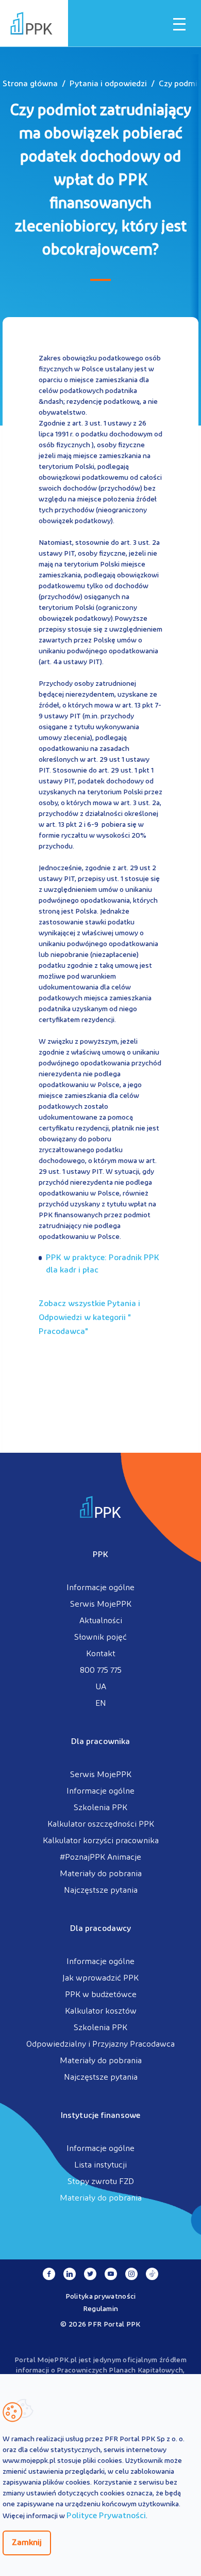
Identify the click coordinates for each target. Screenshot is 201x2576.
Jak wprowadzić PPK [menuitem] (100, 1978)
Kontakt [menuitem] (101, 1654)
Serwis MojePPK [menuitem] (101, 1605)
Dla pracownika (100, 1742)
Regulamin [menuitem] (101, 2309)
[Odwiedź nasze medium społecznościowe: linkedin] (70, 2274)
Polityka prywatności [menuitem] (101, 2297)
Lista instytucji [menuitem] (100, 2165)
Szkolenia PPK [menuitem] (100, 1808)
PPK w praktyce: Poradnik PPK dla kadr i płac (103, 1264)
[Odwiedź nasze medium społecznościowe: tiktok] (152, 2274)
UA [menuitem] (101, 1687)
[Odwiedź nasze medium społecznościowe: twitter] (90, 2274)
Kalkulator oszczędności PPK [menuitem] (101, 1825)
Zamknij (27, 2543)
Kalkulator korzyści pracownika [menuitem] (101, 1841)
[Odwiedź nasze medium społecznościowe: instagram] (131, 2274)
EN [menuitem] (101, 1704)
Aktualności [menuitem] (101, 1621)
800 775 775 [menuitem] (101, 1671)
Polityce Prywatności (106, 2516)
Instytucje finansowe (100, 2116)
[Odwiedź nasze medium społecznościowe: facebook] (49, 2274)
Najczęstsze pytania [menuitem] (101, 1891)
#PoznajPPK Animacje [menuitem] (100, 1858)
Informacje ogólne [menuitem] (100, 1588)
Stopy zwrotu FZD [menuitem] (101, 2182)
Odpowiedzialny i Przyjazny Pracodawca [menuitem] (100, 2045)
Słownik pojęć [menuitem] (100, 1638)
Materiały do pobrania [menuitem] (101, 1874)
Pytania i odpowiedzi (108, 84)
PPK (100, 1555)
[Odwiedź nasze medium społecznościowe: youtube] (111, 2274)
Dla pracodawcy (100, 1929)
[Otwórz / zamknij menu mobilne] (179, 24)
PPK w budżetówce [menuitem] (101, 1995)
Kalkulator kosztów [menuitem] (101, 2012)
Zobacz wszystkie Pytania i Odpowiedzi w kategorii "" (89, 1318)
